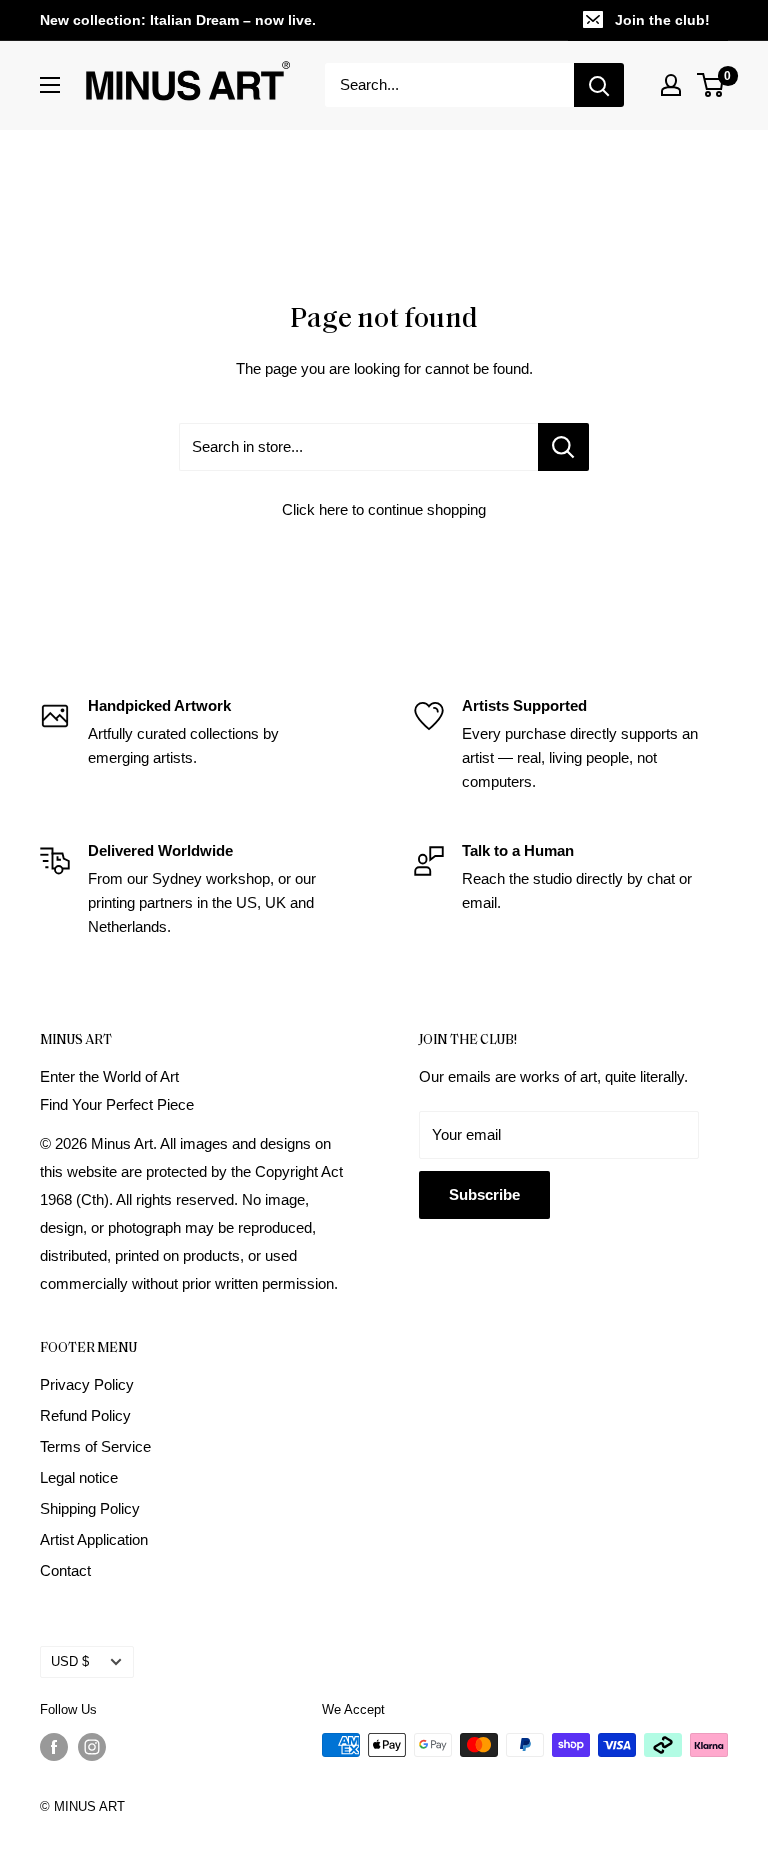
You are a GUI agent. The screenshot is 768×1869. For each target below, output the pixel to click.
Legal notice (79, 1477)
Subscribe (484, 1194)
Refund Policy (85, 1415)
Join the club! (662, 20)
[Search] (599, 85)
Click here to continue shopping (384, 509)
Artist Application (94, 1539)
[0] (711, 85)
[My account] (671, 85)
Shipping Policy (90, 1508)
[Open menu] (50, 85)
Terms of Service (95, 1446)
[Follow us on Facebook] (54, 1747)
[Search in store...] (563, 447)
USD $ (70, 1661)
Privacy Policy (87, 1384)
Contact (65, 1570)
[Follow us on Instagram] (92, 1747)
